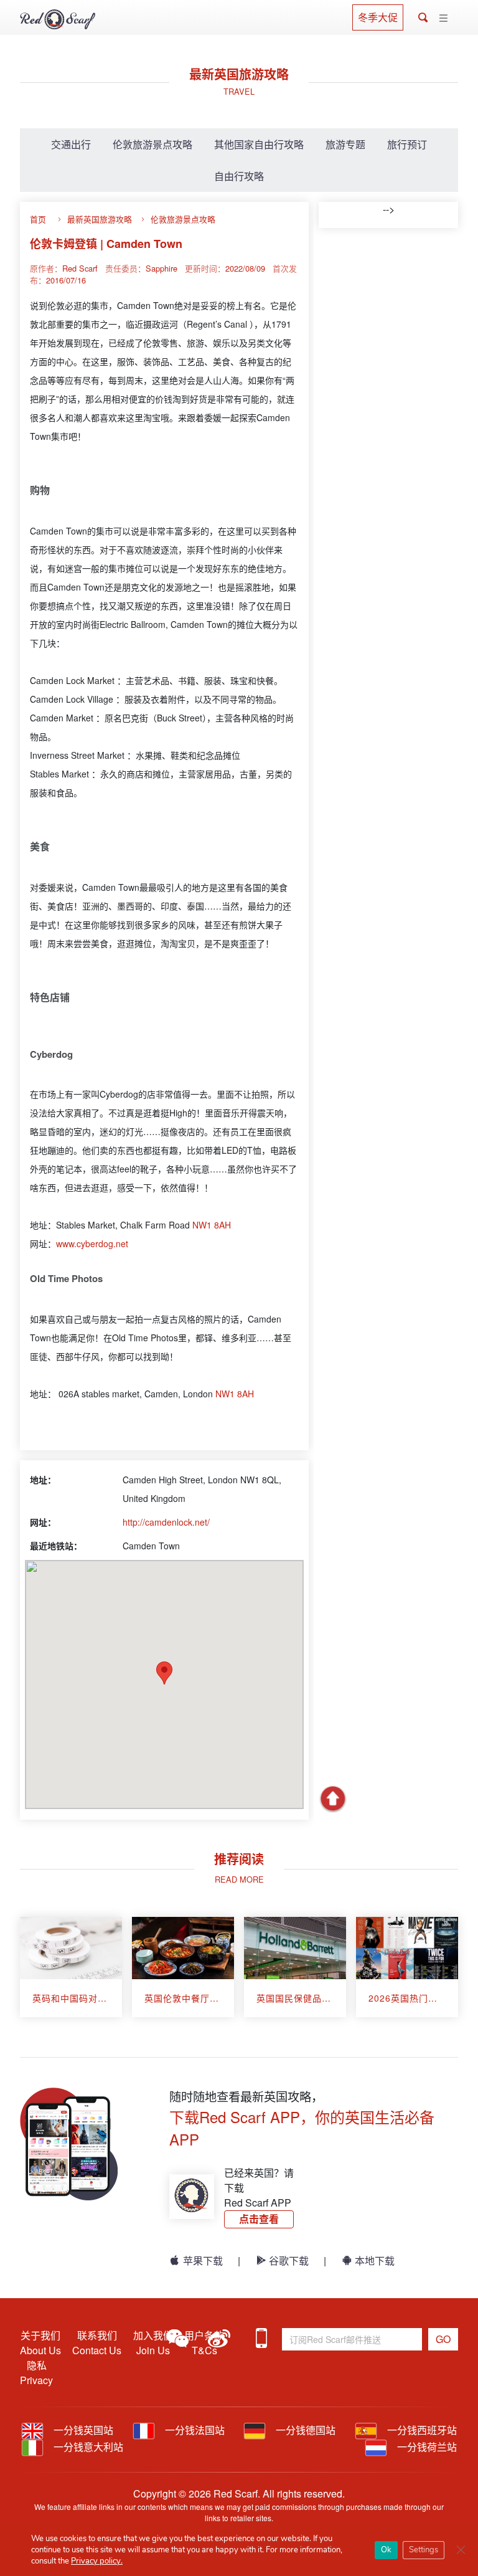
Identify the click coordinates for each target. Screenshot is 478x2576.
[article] (71, 1967)
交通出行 (71, 144)
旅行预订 (407, 144)
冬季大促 (378, 17)
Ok (386, 2550)
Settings (424, 2550)
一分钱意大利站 (87, 2447)
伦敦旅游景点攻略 (152, 144)
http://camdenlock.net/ (166, 1522)
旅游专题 (345, 144)
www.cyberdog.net (92, 1243)
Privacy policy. (97, 2561)
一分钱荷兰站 (426, 2447)
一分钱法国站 (194, 2430)
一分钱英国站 (82, 2430)
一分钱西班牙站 (421, 2430)
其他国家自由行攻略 (259, 144)
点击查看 (259, 2219)
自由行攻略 (239, 176)
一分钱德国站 (304, 2430)
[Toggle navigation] (443, 18)
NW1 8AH (212, 1225)
